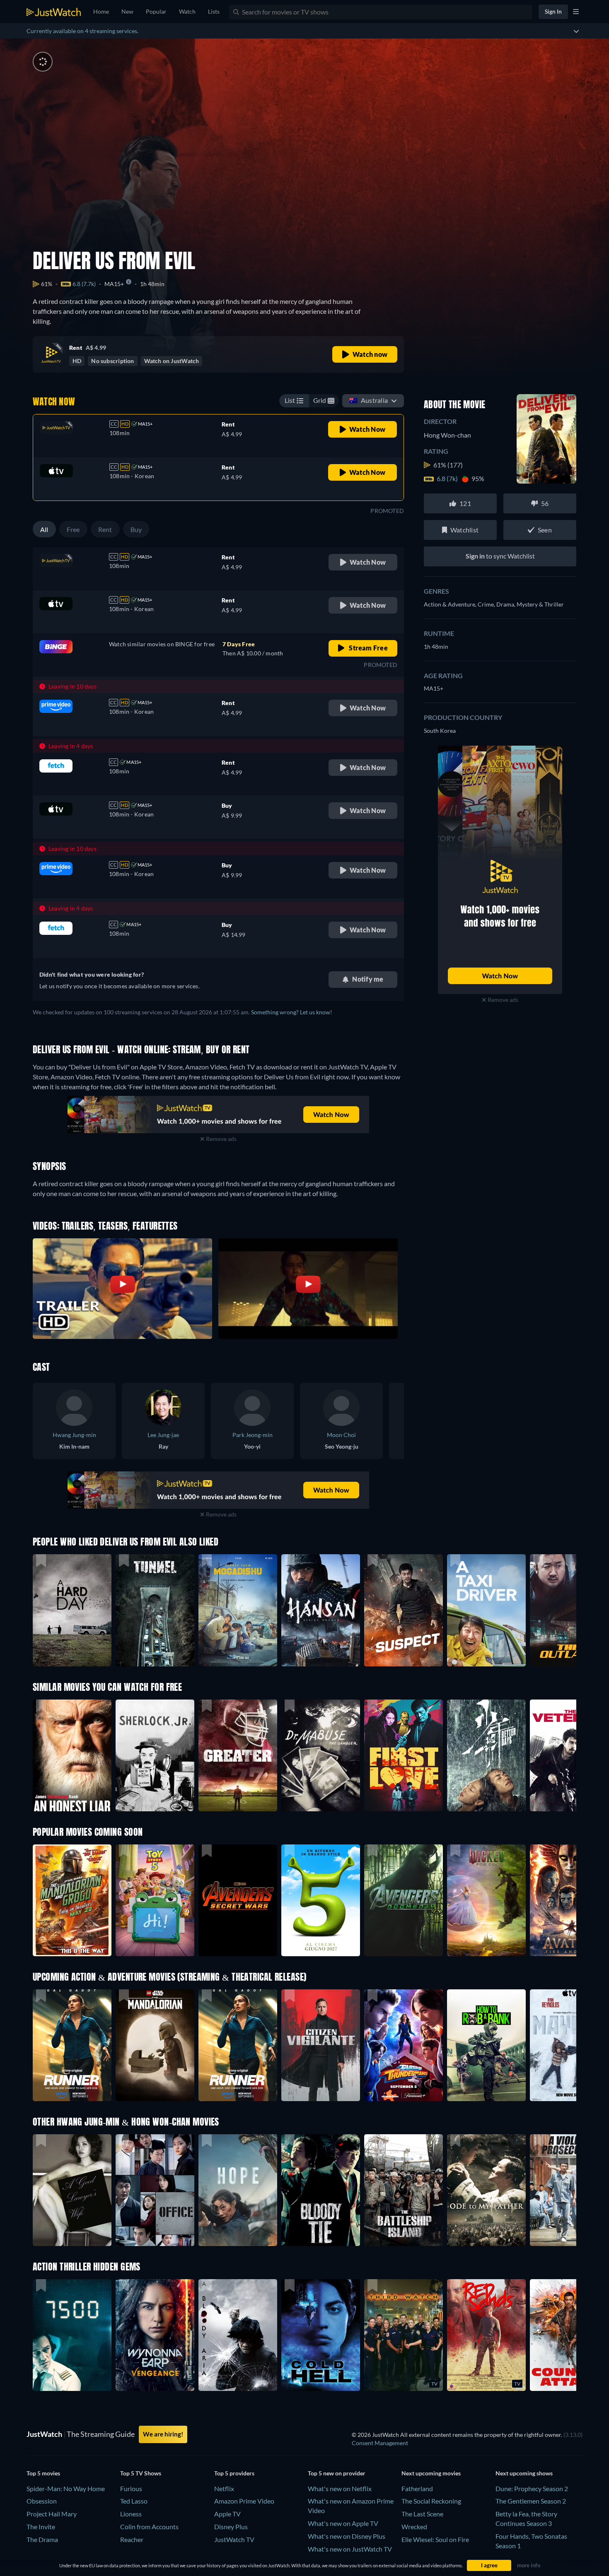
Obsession (42, 2501)
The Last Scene (422, 2514)
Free (73, 529)
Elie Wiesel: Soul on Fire (435, 2539)
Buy (136, 529)
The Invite (41, 2527)
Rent (105, 529)
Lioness (131, 2514)
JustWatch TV (234, 2539)
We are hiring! (163, 2434)
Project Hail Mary (52, 2514)
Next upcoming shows (524, 2473)
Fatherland (417, 2488)
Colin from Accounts (149, 2527)
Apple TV (227, 2514)
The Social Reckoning (431, 2501)
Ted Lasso (134, 2501)
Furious (131, 2488)
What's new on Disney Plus (347, 2536)
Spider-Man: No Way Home (66, 2488)
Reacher (132, 2539)
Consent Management (380, 2443)
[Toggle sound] (43, 62)
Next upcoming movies (431, 2473)
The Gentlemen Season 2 (531, 2501)
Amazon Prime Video (244, 2501)
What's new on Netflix (340, 2488)
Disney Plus (231, 2527)
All (44, 529)
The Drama (42, 2539)
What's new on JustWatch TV (350, 2549)
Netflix (224, 2488)
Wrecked (414, 2527)
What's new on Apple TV (343, 2523)
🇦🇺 (369, 400)
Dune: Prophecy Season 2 (532, 2488)
